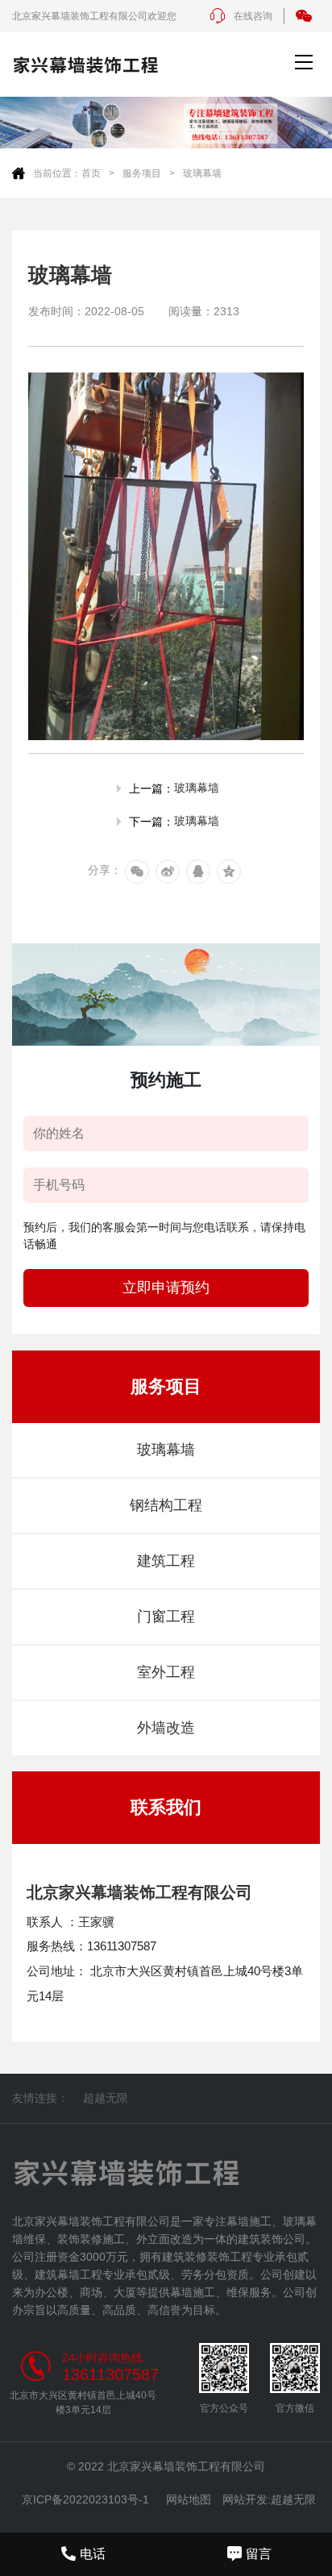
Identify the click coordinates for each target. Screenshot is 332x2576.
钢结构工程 (166, 1505)
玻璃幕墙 (202, 173)
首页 (91, 173)
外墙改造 (166, 1728)
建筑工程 (166, 1561)
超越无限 (106, 2098)
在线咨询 (253, 16)
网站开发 (245, 2499)
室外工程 (166, 1672)
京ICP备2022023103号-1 (85, 2499)
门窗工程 (166, 1617)
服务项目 (142, 173)
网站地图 (189, 2499)
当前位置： (57, 173)
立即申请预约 (166, 1288)
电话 (93, 2554)
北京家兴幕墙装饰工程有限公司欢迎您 (94, 16)
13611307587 (110, 2374)
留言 (259, 2554)
